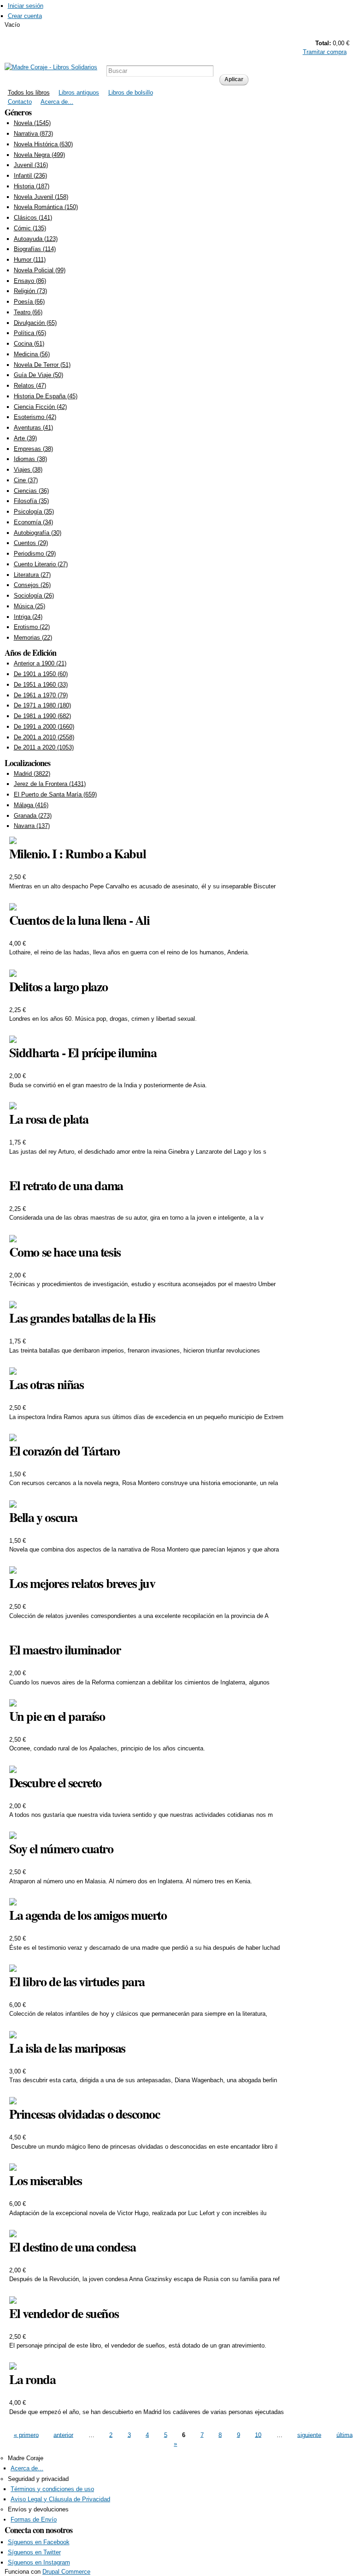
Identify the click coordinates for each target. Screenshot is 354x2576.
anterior (63, 2435)
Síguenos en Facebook (39, 2542)
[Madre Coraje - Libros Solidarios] (51, 67)
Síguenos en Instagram (39, 2562)
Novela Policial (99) (40, 270)
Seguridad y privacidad (38, 2479)
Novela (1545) (32, 123)
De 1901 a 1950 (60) (41, 674)
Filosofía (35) (31, 501)
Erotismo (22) (32, 627)
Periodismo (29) (35, 554)
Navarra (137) (32, 826)
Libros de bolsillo (131, 93)
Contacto (20, 102)
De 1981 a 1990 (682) (42, 716)
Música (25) (29, 606)
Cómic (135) (30, 228)
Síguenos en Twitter (34, 2552)
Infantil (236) (30, 176)
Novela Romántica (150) (46, 207)
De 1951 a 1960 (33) (41, 685)
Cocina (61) (29, 344)
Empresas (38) (33, 449)
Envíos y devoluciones (38, 2509)
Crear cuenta (25, 16)
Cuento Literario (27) (41, 564)
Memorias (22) (33, 638)
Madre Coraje (26, 2458)
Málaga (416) (31, 805)
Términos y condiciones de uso (52, 2489)
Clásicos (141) (33, 218)
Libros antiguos (79, 93)
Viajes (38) (28, 470)
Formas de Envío (34, 2519)
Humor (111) (30, 260)
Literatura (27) (32, 575)
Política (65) (30, 333)
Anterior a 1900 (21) (40, 663)
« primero (26, 2435)
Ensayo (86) (30, 281)
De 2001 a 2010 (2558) (44, 737)
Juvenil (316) (31, 165)
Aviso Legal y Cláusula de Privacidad (60, 2499)
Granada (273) (33, 816)
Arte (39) (25, 438)
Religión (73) (30, 291)
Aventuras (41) (33, 428)
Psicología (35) (34, 512)
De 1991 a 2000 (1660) (44, 727)
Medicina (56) (32, 354)
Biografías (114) (35, 249)
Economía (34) (33, 522)
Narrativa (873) (33, 134)
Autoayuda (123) (36, 239)
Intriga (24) (28, 617)
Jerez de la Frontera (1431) (50, 784)
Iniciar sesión (26, 6)
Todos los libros (29, 93)
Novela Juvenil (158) (41, 197)
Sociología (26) (34, 596)
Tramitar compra (325, 52)
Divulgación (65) (35, 323)
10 (258, 2435)
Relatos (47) (30, 386)
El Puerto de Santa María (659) (55, 794)
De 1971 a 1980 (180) (42, 705)
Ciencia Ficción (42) (40, 407)
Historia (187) (32, 186)
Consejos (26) (32, 585)
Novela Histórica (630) (43, 144)
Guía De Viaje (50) (38, 375)
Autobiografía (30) (38, 533)
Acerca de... (57, 102)
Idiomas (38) (30, 459)
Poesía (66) (29, 302)
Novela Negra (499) (39, 155)
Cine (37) (26, 480)
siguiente (309, 2435)
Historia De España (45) (46, 396)
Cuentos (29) (31, 543)
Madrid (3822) (32, 774)
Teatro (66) (28, 312)
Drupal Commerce (66, 2572)
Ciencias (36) (31, 491)
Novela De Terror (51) (42, 365)
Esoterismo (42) (35, 417)
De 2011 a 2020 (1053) (44, 747)
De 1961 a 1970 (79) (41, 695)
